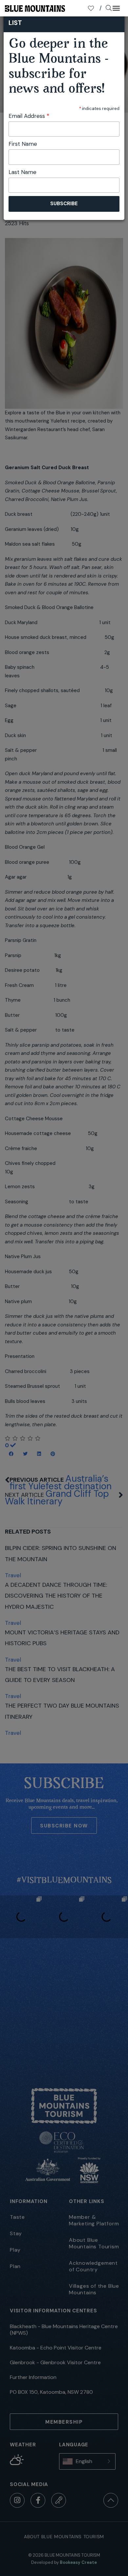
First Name (23, 144)
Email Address (29, 116)
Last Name (22, 172)
